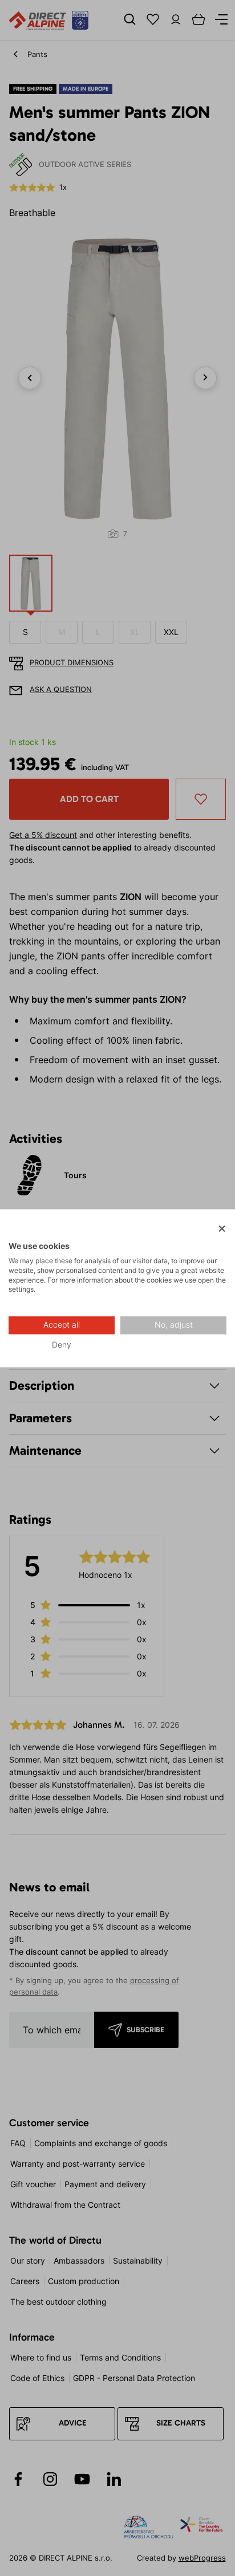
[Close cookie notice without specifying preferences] (222, 1229)
